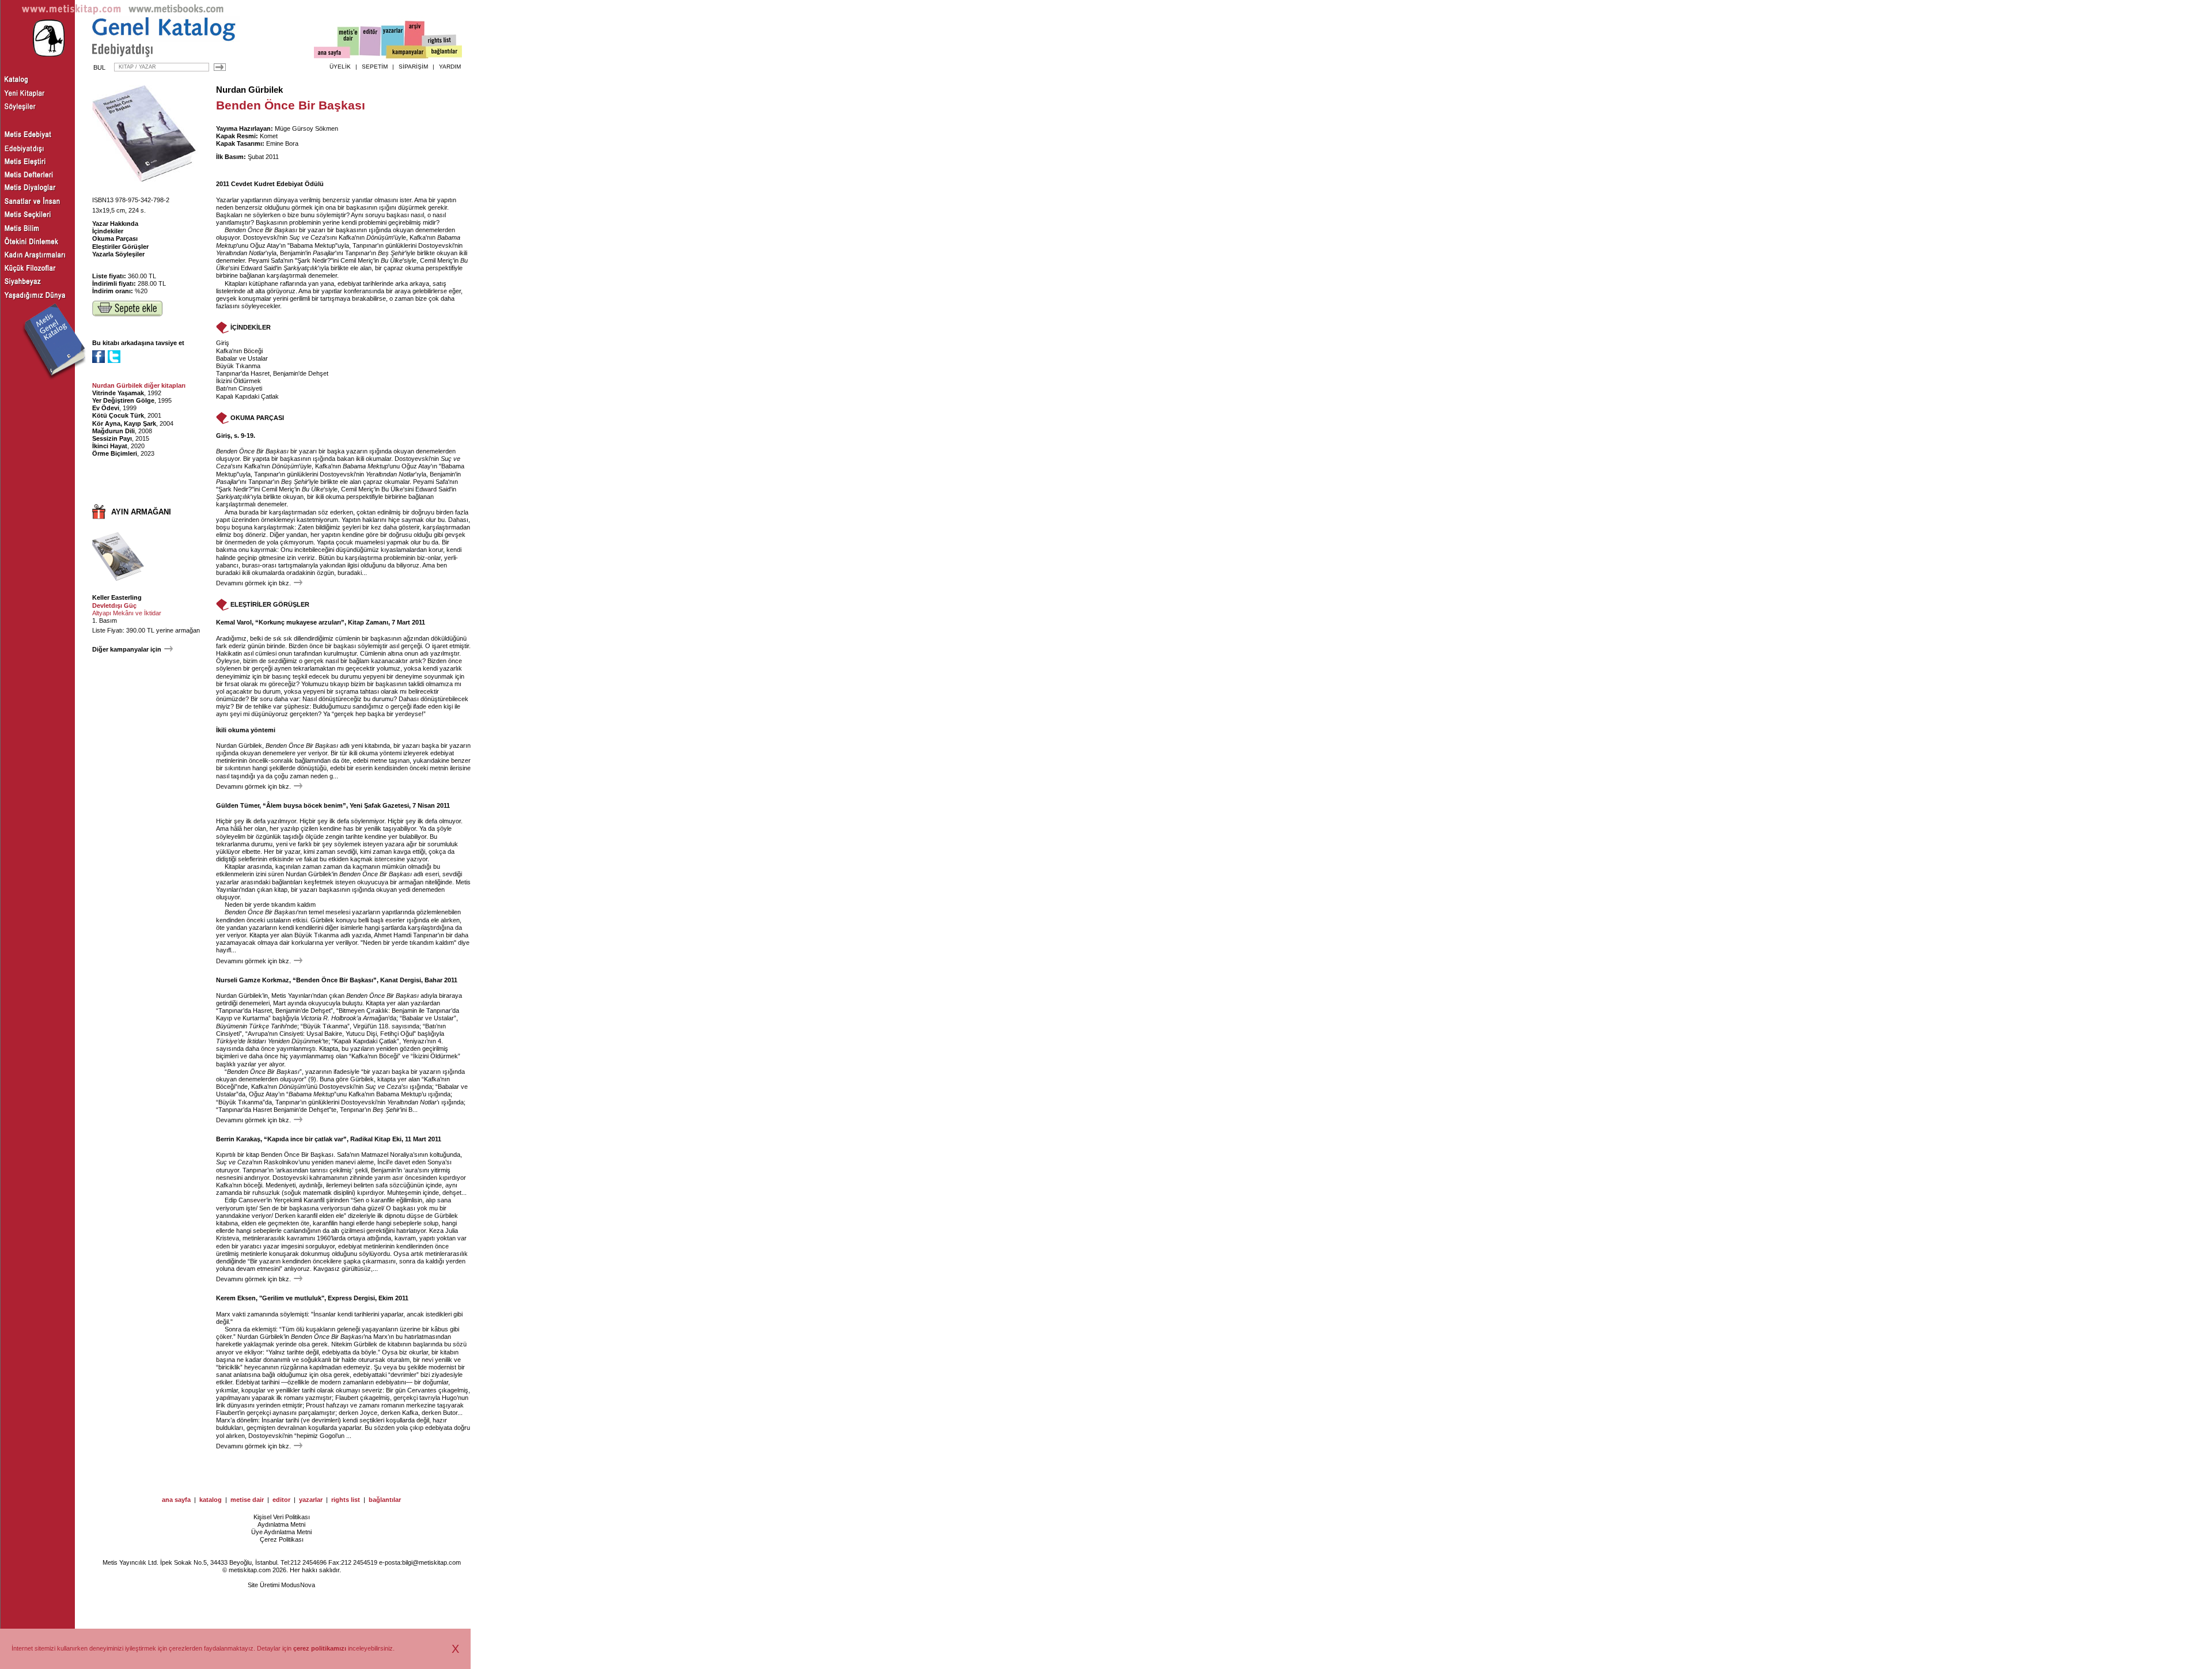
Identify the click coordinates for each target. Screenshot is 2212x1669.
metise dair (247, 1500)
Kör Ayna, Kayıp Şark (124, 423)
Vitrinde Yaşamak (118, 393)
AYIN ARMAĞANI (141, 512)
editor (281, 1500)
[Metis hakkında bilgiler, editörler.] (349, 42)
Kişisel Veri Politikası (282, 1517)
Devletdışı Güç (114, 605)
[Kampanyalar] (407, 52)
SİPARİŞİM (413, 67)
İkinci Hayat (110, 446)
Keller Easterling (117, 597)
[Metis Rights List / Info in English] (440, 41)
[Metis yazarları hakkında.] (393, 41)
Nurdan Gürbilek (249, 90)
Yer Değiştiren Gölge (123, 400)
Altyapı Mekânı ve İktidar (127, 613)
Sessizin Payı (112, 438)
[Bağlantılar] (444, 52)
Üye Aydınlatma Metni (281, 1532)
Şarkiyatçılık (301, 268)
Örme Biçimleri (115, 453)
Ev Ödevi (106, 408)
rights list (346, 1500)
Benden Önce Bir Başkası (261, 230)
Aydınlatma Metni (281, 1524)
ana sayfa (176, 1500)
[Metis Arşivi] (415, 39)
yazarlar (311, 1500)
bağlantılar (385, 1500)
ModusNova (298, 1585)
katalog (211, 1500)
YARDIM (450, 67)
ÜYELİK (340, 67)
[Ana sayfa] (332, 54)
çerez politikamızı (320, 1648)
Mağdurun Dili (113, 431)
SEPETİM (375, 67)
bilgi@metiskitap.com (431, 1562)
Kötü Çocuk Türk (118, 415)
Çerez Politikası (282, 1539)
